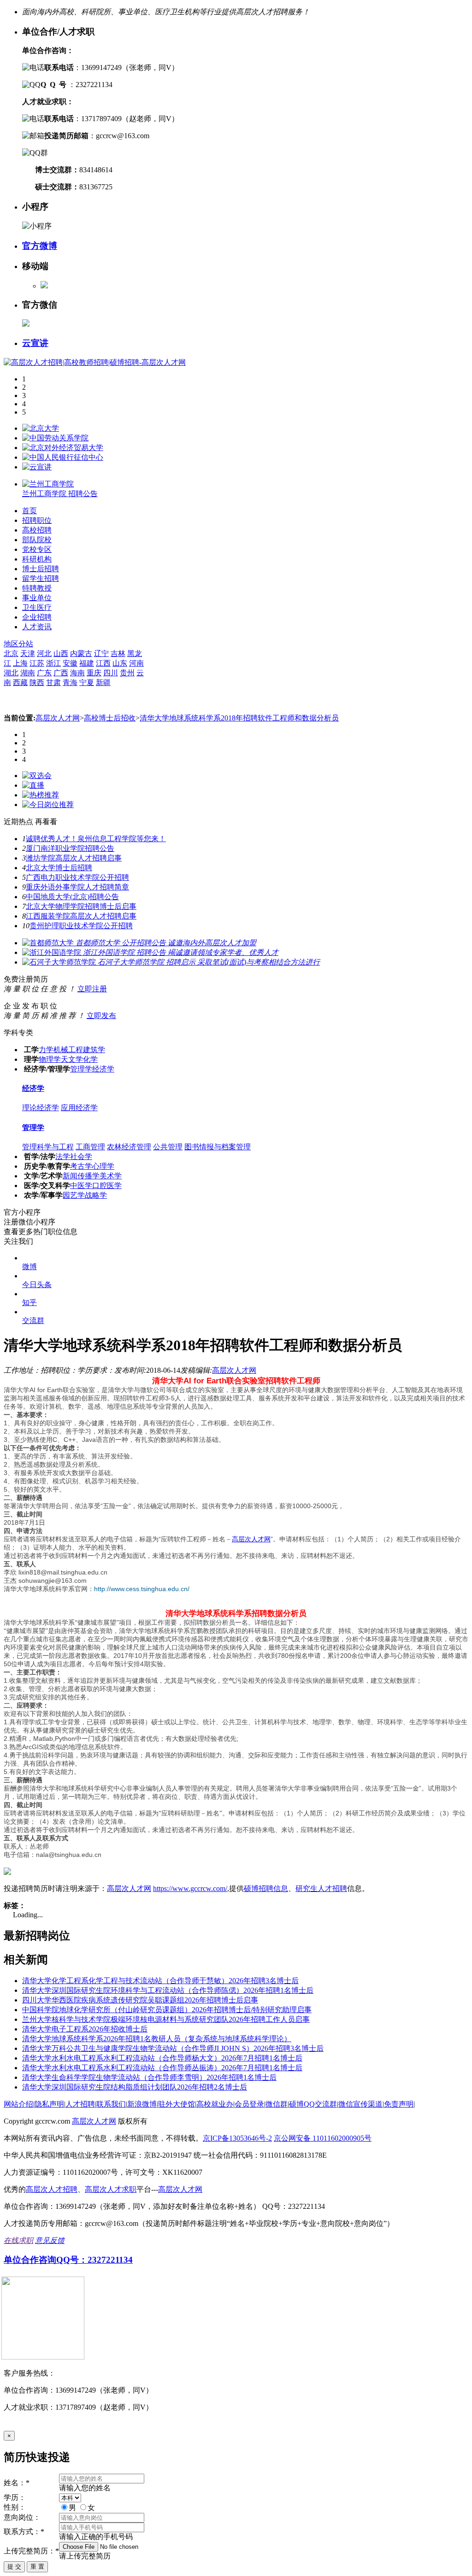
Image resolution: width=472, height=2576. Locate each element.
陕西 (37, 682)
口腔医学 (107, 1186)
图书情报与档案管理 (218, 1147)
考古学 (81, 1166)
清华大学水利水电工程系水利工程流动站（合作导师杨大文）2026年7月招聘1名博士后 (162, 2058)
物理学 (50, 1059)
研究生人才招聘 (321, 1888)
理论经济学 (41, 1108)
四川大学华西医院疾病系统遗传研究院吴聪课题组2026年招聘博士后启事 (140, 2000)
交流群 (33, 1320)
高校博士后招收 (110, 718)
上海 (20, 663)
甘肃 (53, 682)
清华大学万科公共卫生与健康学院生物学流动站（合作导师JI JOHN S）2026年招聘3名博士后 (173, 2048)
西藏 (20, 682)
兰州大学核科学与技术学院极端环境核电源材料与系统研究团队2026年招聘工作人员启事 (166, 2019)
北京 (11, 653)
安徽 (70, 663)
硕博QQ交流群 (313, 2104)
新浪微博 (142, 2104)
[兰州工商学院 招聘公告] (48, 484)
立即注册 (92, 989)
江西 (103, 663)
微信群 (277, 2104)
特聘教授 (37, 588)
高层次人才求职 (111, 2189)
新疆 (103, 682)
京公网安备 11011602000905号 (323, 2138)
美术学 (111, 1176)
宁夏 (87, 682)
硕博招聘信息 (266, 1888)
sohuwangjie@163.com (53, 1581)
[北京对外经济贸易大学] (63, 448)
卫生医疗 (37, 607)
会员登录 (249, 2104)
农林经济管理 (129, 1147)
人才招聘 (80, 2104)
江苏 (37, 663)
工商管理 (90, 1147)
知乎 (29, 1303)
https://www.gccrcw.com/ (190, 1888)
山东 (120, 663)
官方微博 (40, 246)
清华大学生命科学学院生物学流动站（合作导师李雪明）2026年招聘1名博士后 (149, 2077)
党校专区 (37, 549)
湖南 (28, 673)
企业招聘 (37, 617)
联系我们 (111, 2104)
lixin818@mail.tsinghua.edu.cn (63, 1572)
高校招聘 (37, 530)
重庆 (94, 673)
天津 (28, 653)
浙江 (53, 663)
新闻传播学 (81, 1176)
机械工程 (68, 1050)
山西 (61, 653)
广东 (44, 673)
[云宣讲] (37, 467)
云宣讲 (35, 343)
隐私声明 (49, 2104)
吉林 (118, 653)
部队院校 (37, 540)
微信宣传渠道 (360, 2104)
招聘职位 (37, 520)
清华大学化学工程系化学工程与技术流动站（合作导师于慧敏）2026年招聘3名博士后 (160, 1981)
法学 (63, 1156)
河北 (44, 653)
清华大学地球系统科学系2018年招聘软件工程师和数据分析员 (239, 718)
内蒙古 (81, 653)
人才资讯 (37, 627)
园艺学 (74, 1195)
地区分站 (18, 644)
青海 (70, 682)
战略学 (96, 1195)
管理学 (81, 1069)
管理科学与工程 (48, 1147)
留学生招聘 (41, 578)
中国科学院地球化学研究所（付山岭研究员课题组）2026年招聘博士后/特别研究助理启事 (167, 2010)
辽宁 (101, 653)
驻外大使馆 (177, 2104)
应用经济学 (79, 1108)
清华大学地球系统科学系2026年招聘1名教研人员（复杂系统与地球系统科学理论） (157, 2039)
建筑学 (94, 1050)
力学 (46, 1050)
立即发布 (101, 1016)
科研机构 (37, 559)
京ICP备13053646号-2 (237, 2138)
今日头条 (37, 1285)
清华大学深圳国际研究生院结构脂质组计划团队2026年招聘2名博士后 (135, 2087)
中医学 (81, 1186)
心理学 (103, 1166)
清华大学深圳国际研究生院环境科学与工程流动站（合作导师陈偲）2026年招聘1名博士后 (168, 1990)
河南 (136, 663)
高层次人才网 (58, 718)
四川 (111, 673)
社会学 (81, 1156)
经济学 (103, 1069)
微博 (29, 1267)
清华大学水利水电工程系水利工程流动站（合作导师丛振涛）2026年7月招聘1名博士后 (162, 2068)
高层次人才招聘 (52, 2189)
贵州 (127, 673)
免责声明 (399, 2104)
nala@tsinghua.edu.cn (69, 1855)
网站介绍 (18, 2104)
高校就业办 (215, 2104)
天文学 (72, 1059)
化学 (90, 1059)
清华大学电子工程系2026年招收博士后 (85, 2029)
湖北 (11, 673)
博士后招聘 (41, 569)
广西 (61, 673)
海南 (77, 673)
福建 (87, 663)
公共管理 (168, 1147)
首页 (29, 511)
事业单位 (37, 598)
